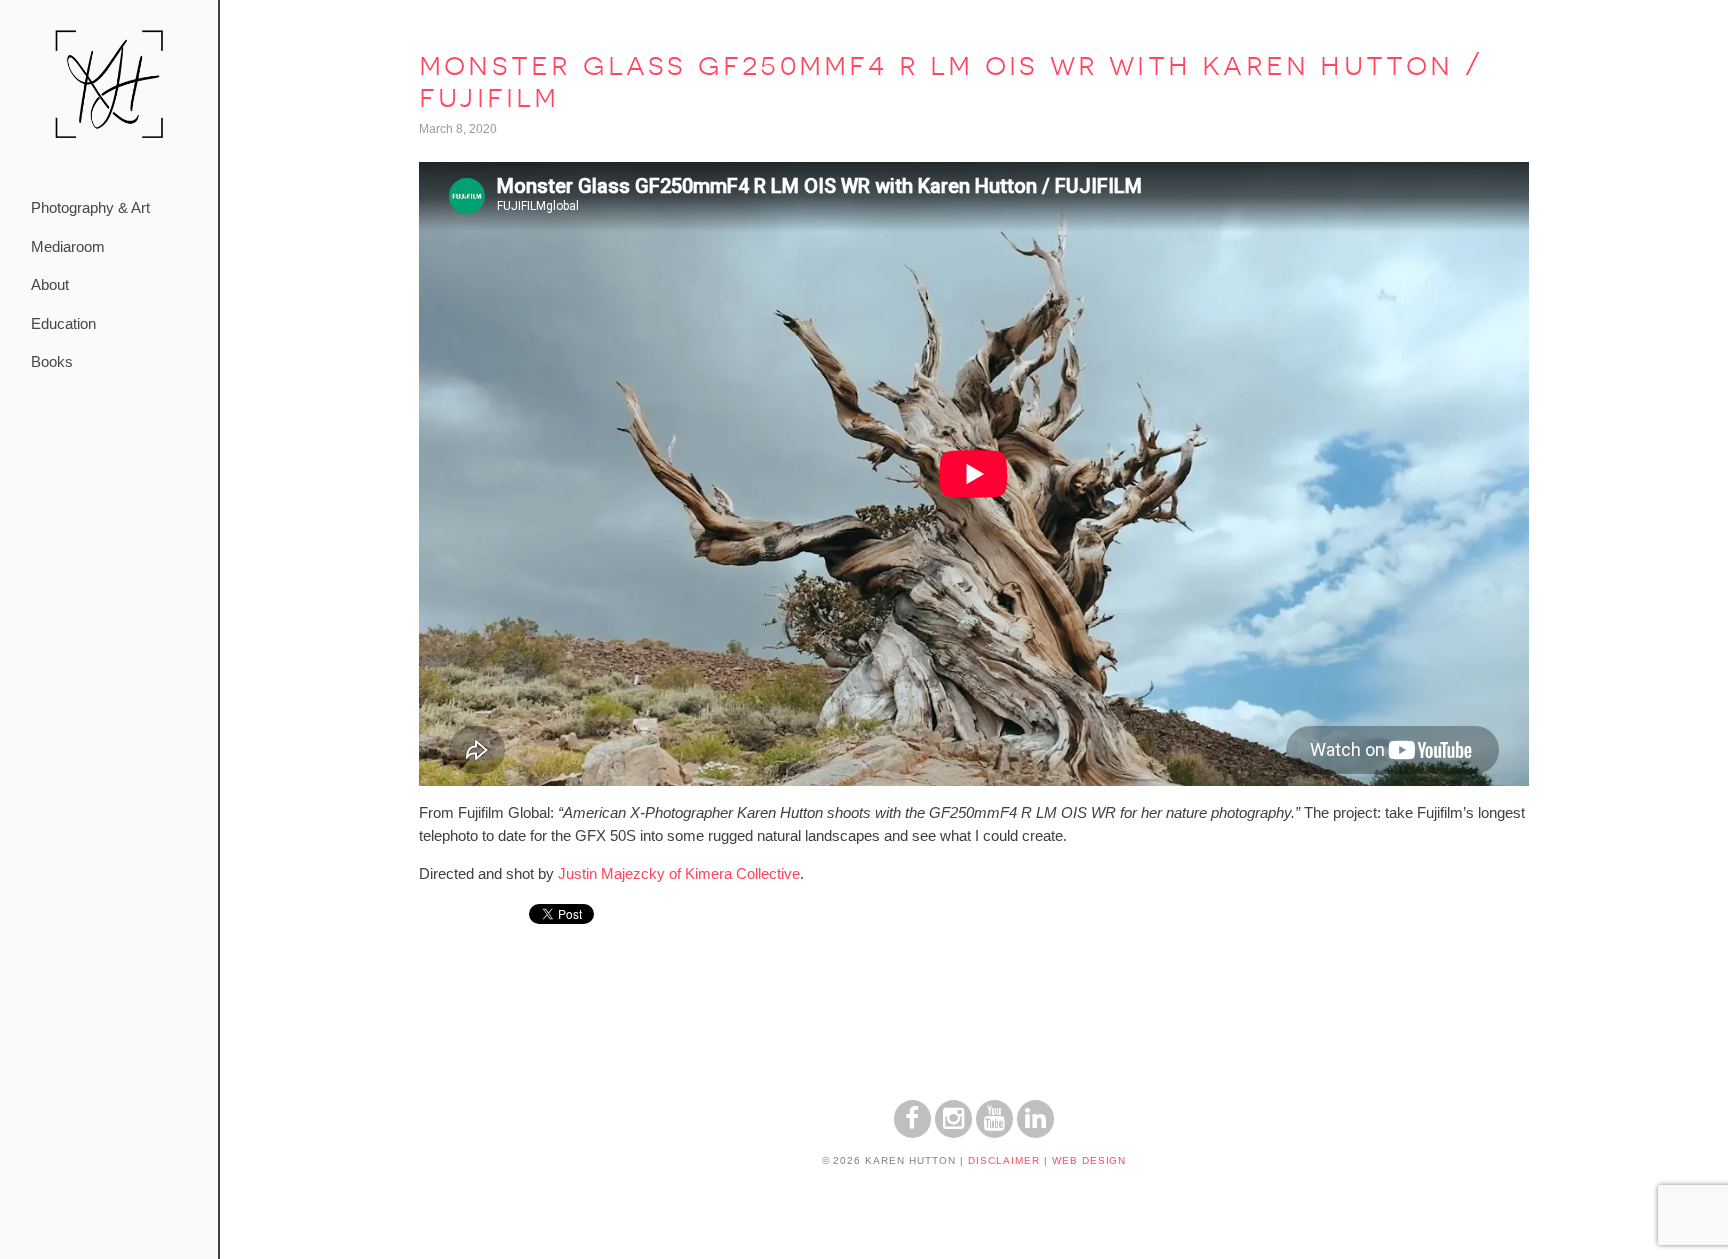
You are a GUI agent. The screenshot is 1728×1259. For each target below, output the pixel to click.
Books (52, 361)
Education (63, 323)
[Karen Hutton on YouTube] (994, 1132)
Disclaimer (1004, 1160)
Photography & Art (90, 207)
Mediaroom (68, 246)
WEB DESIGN (1089, 1160)
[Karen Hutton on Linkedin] (1035, 1132)
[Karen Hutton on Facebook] (912, 1132)
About (50, 284)
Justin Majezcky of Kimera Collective (679, 873)
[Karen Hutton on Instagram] (953, 1132)
